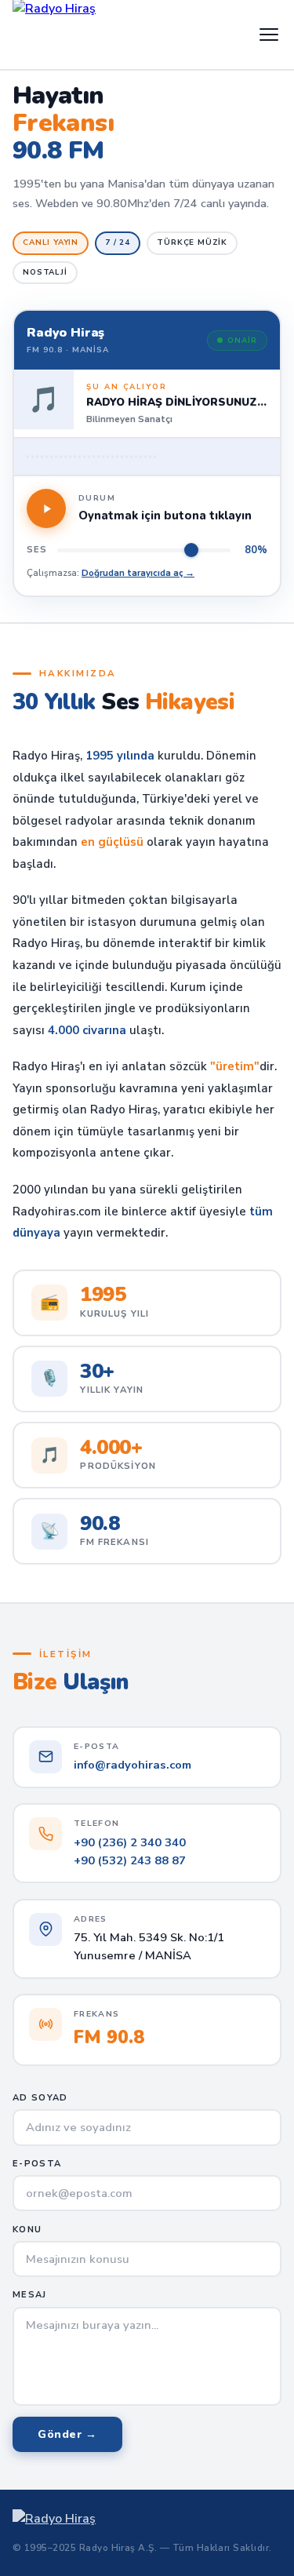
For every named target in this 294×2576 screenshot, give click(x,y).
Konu (27, 2230)
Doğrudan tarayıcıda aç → (138, 573)
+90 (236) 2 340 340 (130, 1842)
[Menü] (269, 35)
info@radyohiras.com (132, 1765)
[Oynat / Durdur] (46, 508)
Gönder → (67, 2434)
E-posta (37, 2164)
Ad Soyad (40, 2098)
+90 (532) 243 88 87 (130, 1860)
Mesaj (30, 2295)
